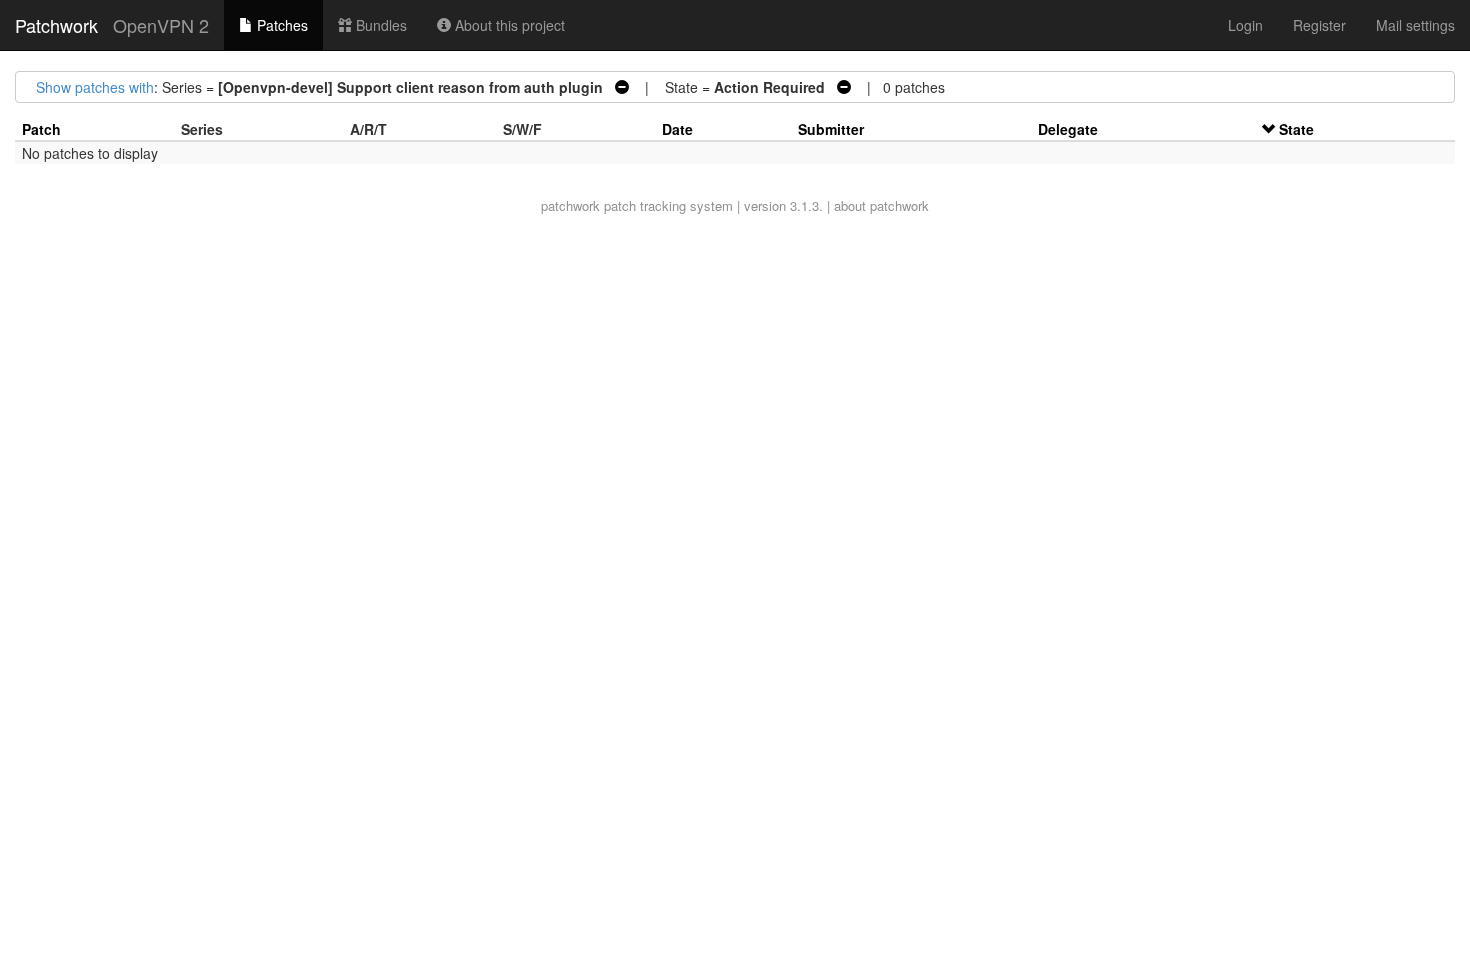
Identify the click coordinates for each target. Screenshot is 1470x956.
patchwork (570, 205)
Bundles (379, 25)
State (1296, 129)
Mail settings (1415, 25)
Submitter (831, 129)
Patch (41, 129)
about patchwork (881, 205)
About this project (508, 25)
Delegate (1068, 129)
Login (1245, 25)
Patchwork (56, 25)
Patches (280, 25)
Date (677, 129)
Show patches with (95, 87)
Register (1319, 25)
